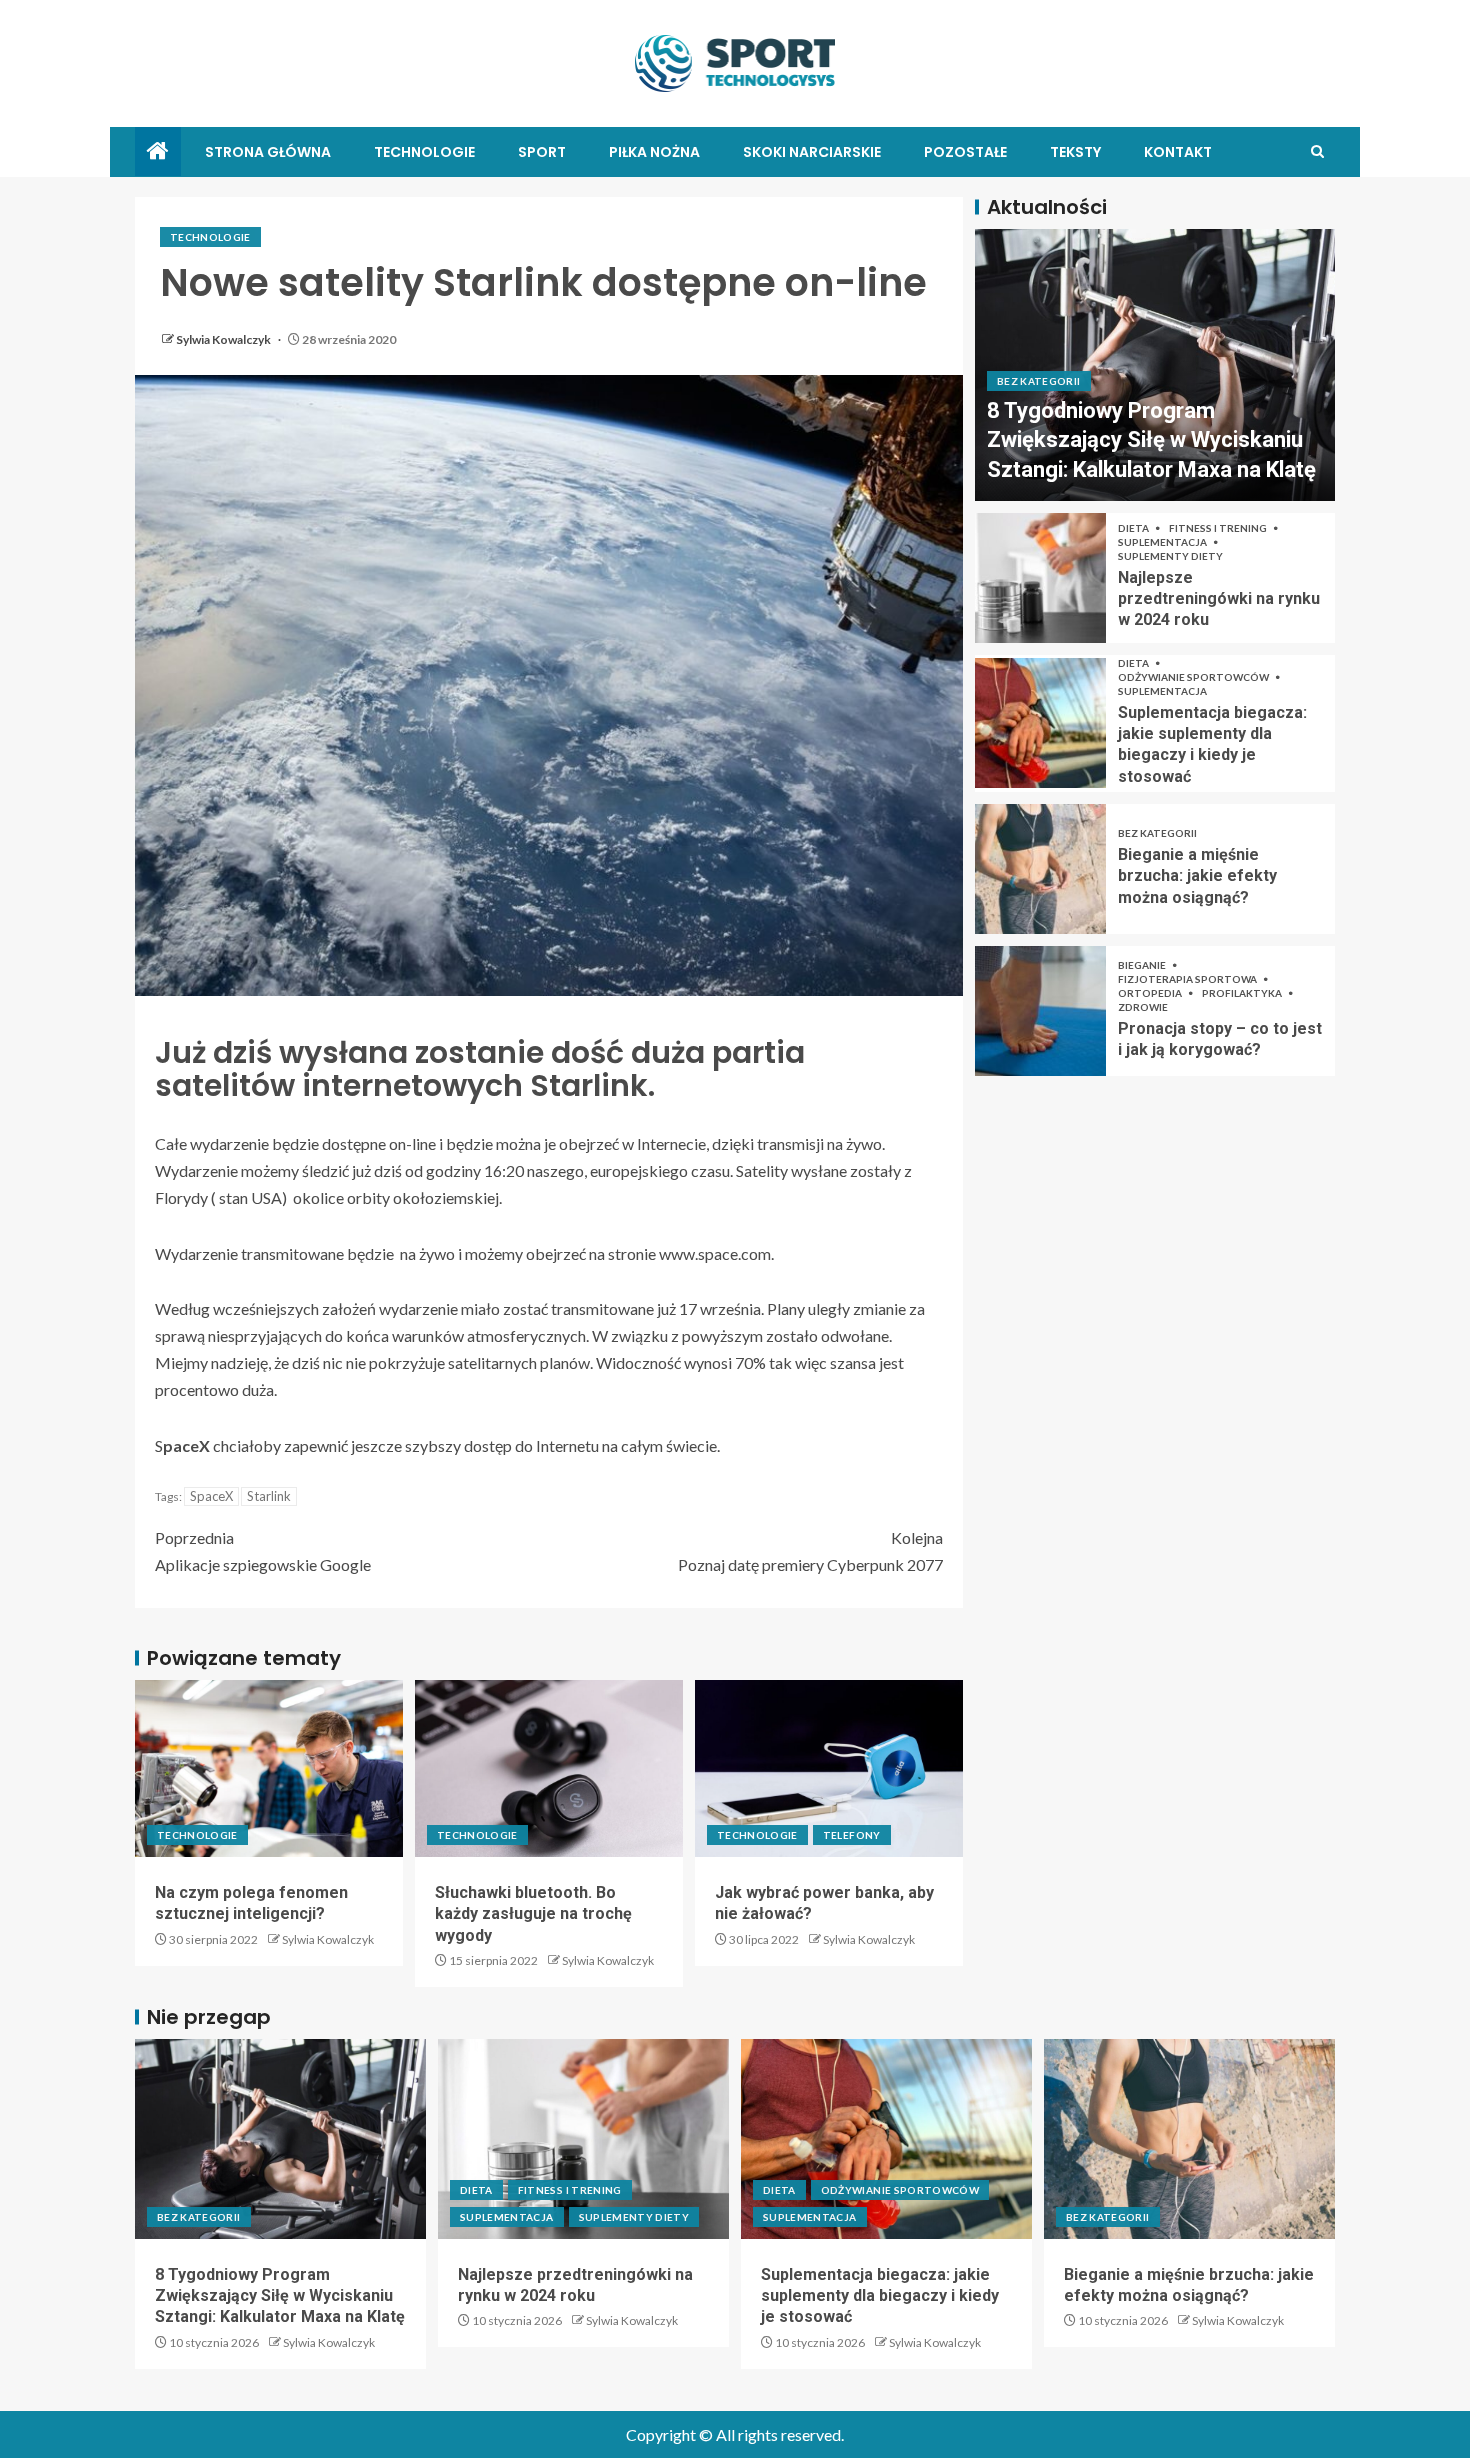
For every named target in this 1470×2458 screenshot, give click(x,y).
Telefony (852, 1835)
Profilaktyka (1243, 993)
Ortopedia (1151, 993)
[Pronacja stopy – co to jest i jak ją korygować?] (1040, 1011)
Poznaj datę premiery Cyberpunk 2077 (810, 1551)
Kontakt (1178, 152)
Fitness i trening (1219, 528)
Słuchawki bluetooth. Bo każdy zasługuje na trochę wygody (533, 1914)
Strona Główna (268, 152)
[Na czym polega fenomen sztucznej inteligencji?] (269, 1768)
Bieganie (1143, 965)
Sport (542, 152)
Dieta (1134, 528)
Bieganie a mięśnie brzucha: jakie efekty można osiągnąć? (1197, 876)
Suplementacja (1163, 542)
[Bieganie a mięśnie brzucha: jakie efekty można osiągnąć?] (1040, 869)
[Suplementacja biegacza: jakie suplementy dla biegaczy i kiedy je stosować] (1040, 723)
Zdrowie (1143, 1007)
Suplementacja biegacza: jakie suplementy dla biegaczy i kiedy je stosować (880, 2296)
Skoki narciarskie (812, 152)
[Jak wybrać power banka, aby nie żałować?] (829, 1768)
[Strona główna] (158, 151)
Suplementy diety (1170, 556)
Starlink (269, 1496)
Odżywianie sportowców (1194, 677)
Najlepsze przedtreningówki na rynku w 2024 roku (1219, 599)
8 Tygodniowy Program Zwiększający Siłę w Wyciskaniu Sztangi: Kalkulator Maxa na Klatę (1151, 440)
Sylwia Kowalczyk (224, 339)
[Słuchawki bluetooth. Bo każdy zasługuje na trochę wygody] (549, 1768)
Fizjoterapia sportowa (1188, 979)
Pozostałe (965, 152)
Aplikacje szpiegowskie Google (263, 1551)
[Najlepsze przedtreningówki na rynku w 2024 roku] (1040, 578)
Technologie (424, 152)
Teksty (1075, 152)
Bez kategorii (1039, 381)
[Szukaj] (1317, 151)
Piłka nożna (654, 152)
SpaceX (211, 1496)
